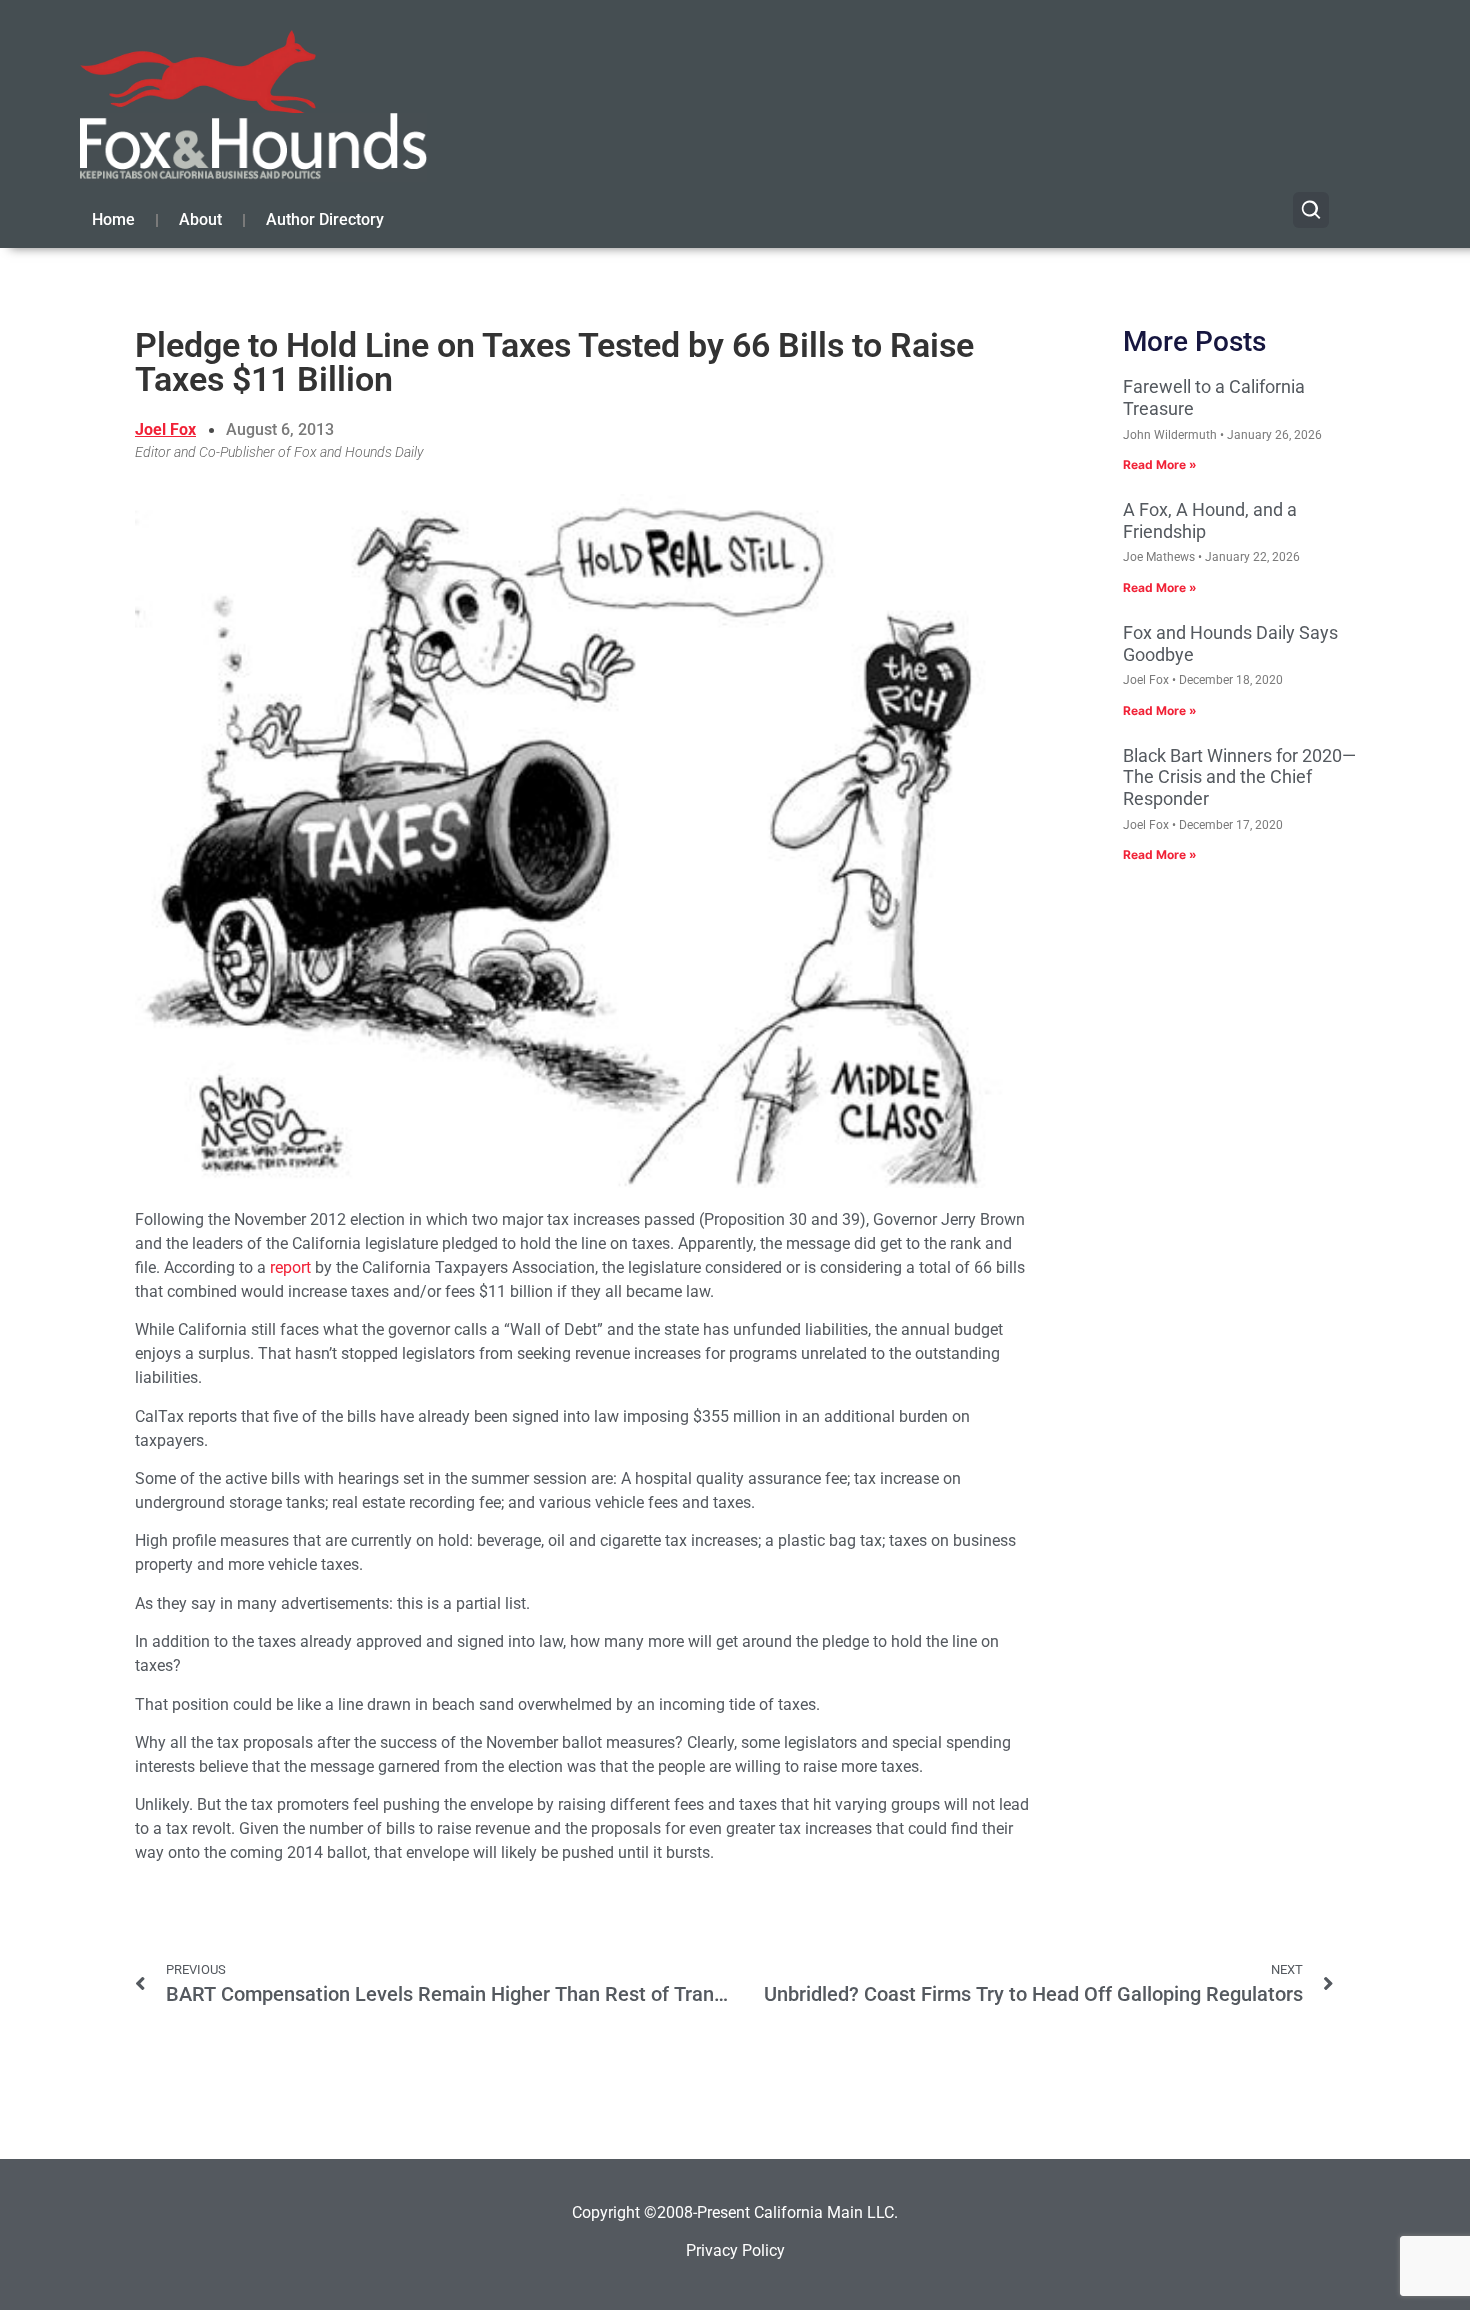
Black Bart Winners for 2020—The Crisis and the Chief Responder (1239, 777)
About (200, 219)
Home (113, 219)
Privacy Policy (735, 2250)
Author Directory (325, 219)
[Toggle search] (1311, 210)
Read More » (1160, 464)
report (290, 1267)
